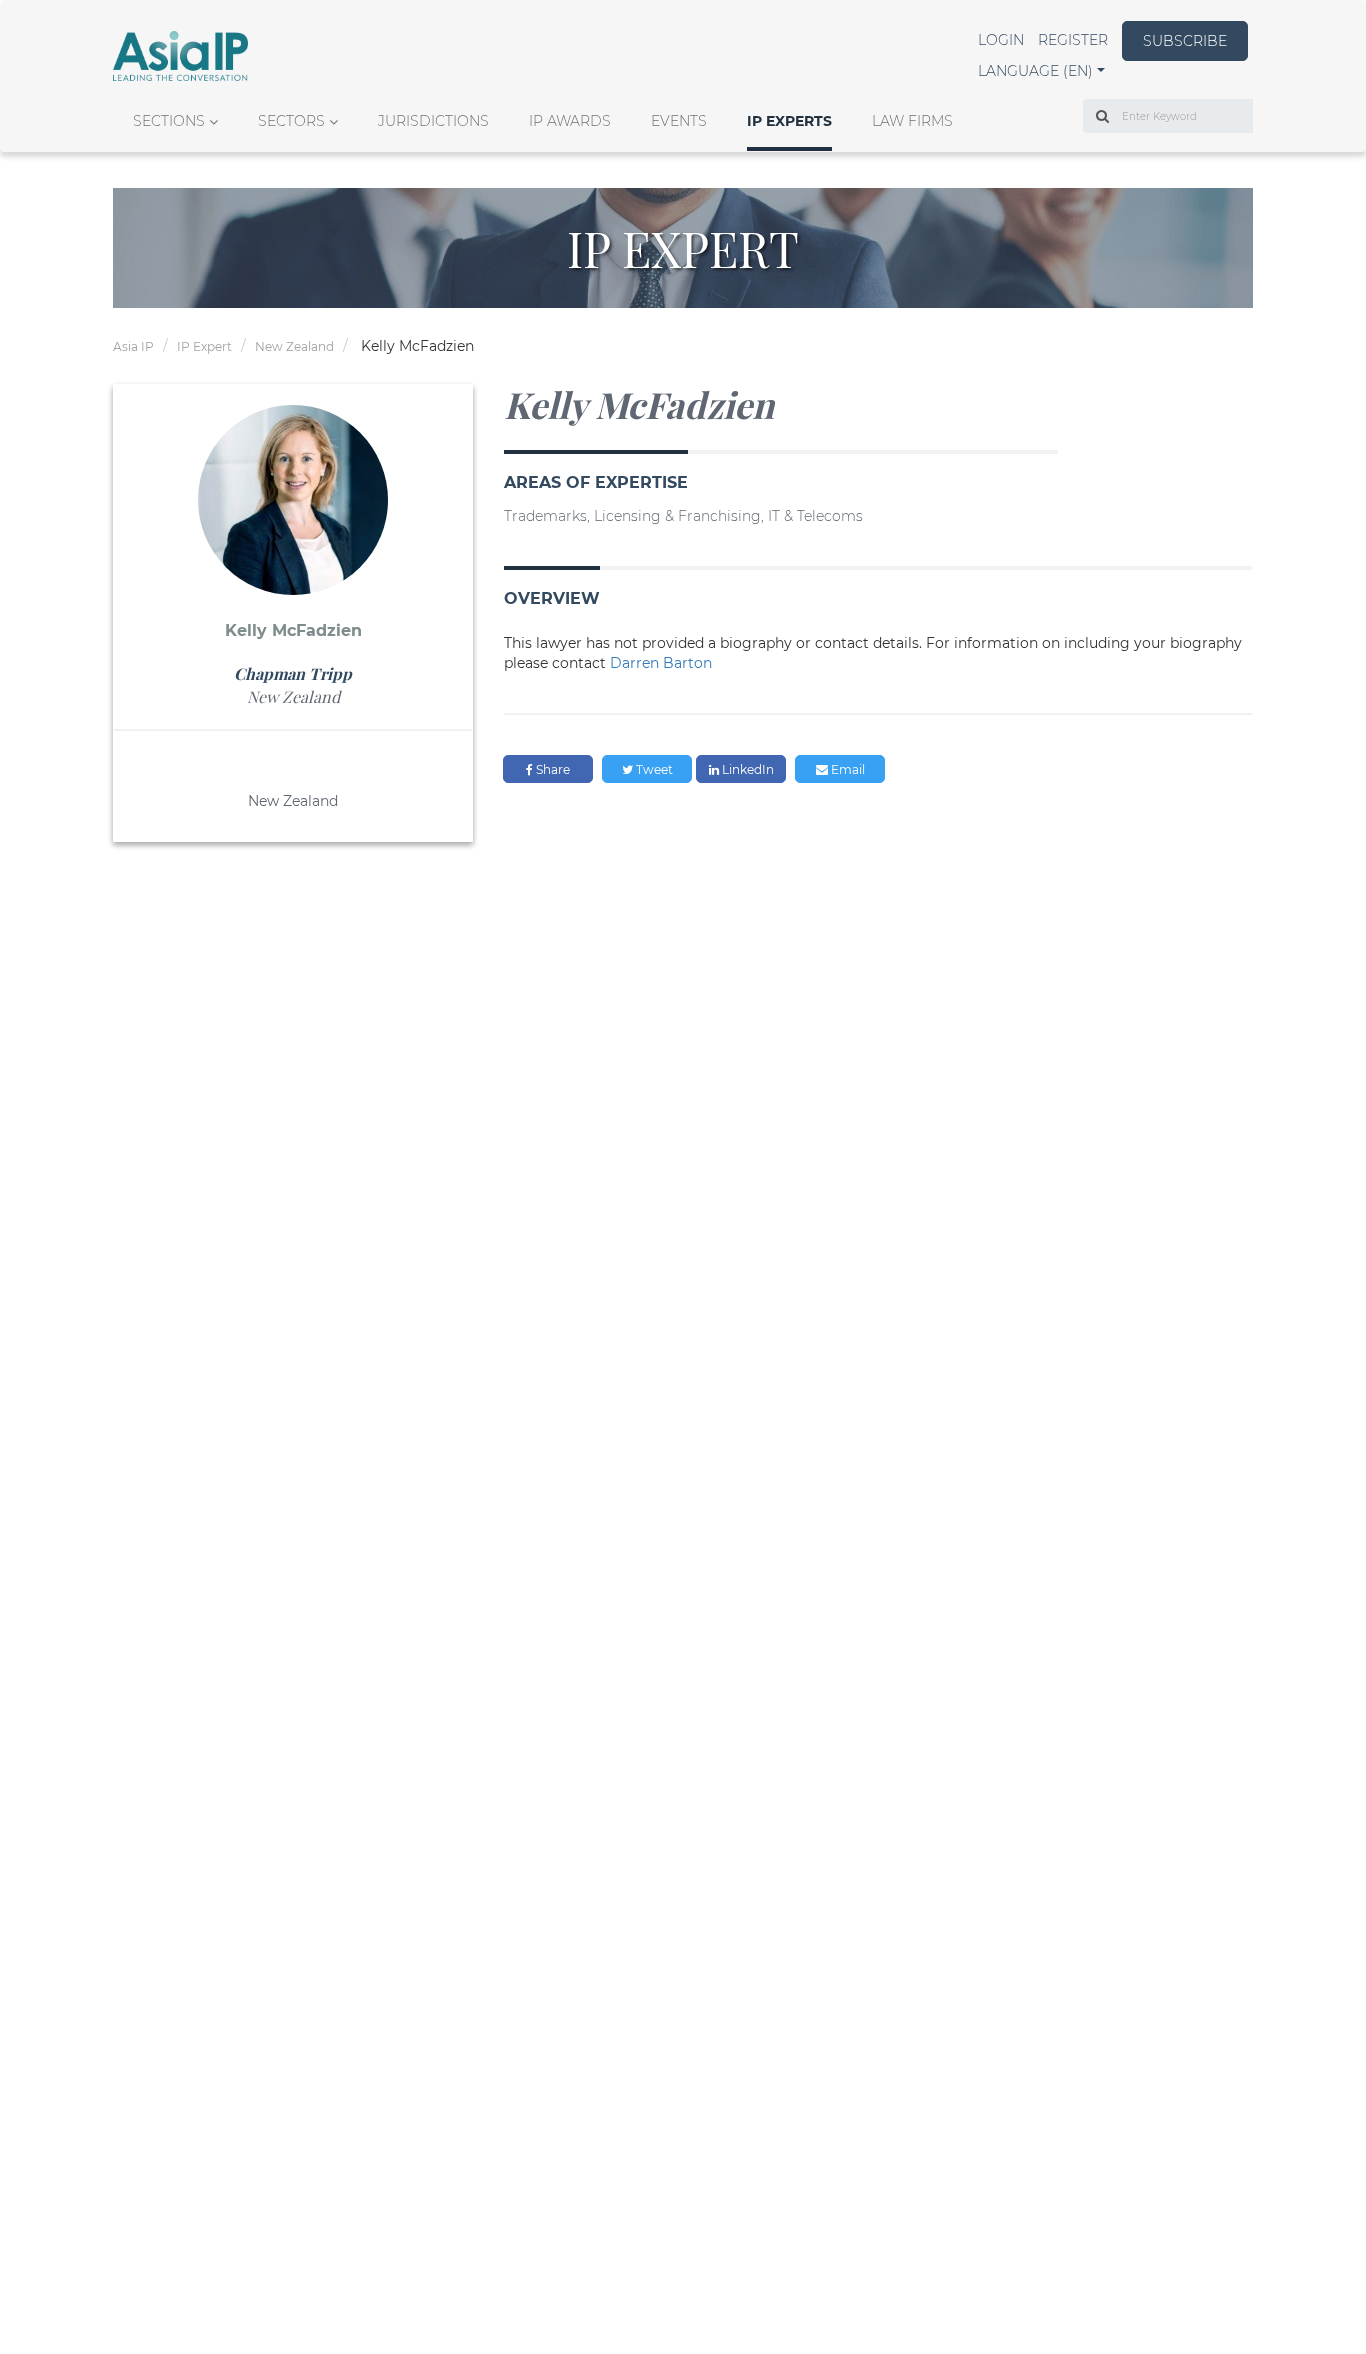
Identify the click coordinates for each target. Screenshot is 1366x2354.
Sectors (291, 121)
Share (551, 769)
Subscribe (1185, 41)
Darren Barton (661, 663)
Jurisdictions (433, 121)
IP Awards (570, 121)
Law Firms (912, 121)
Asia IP (133, 346)
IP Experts (789, 121)
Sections (169, 121)
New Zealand (294, 346)
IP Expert (204, 346)
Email (846, 769)
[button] (1041, 71)
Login (1001, 40)
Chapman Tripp (293, 673)
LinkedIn (746, 769)
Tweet (653, 769)
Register (1073, 40)
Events (679, 121)
